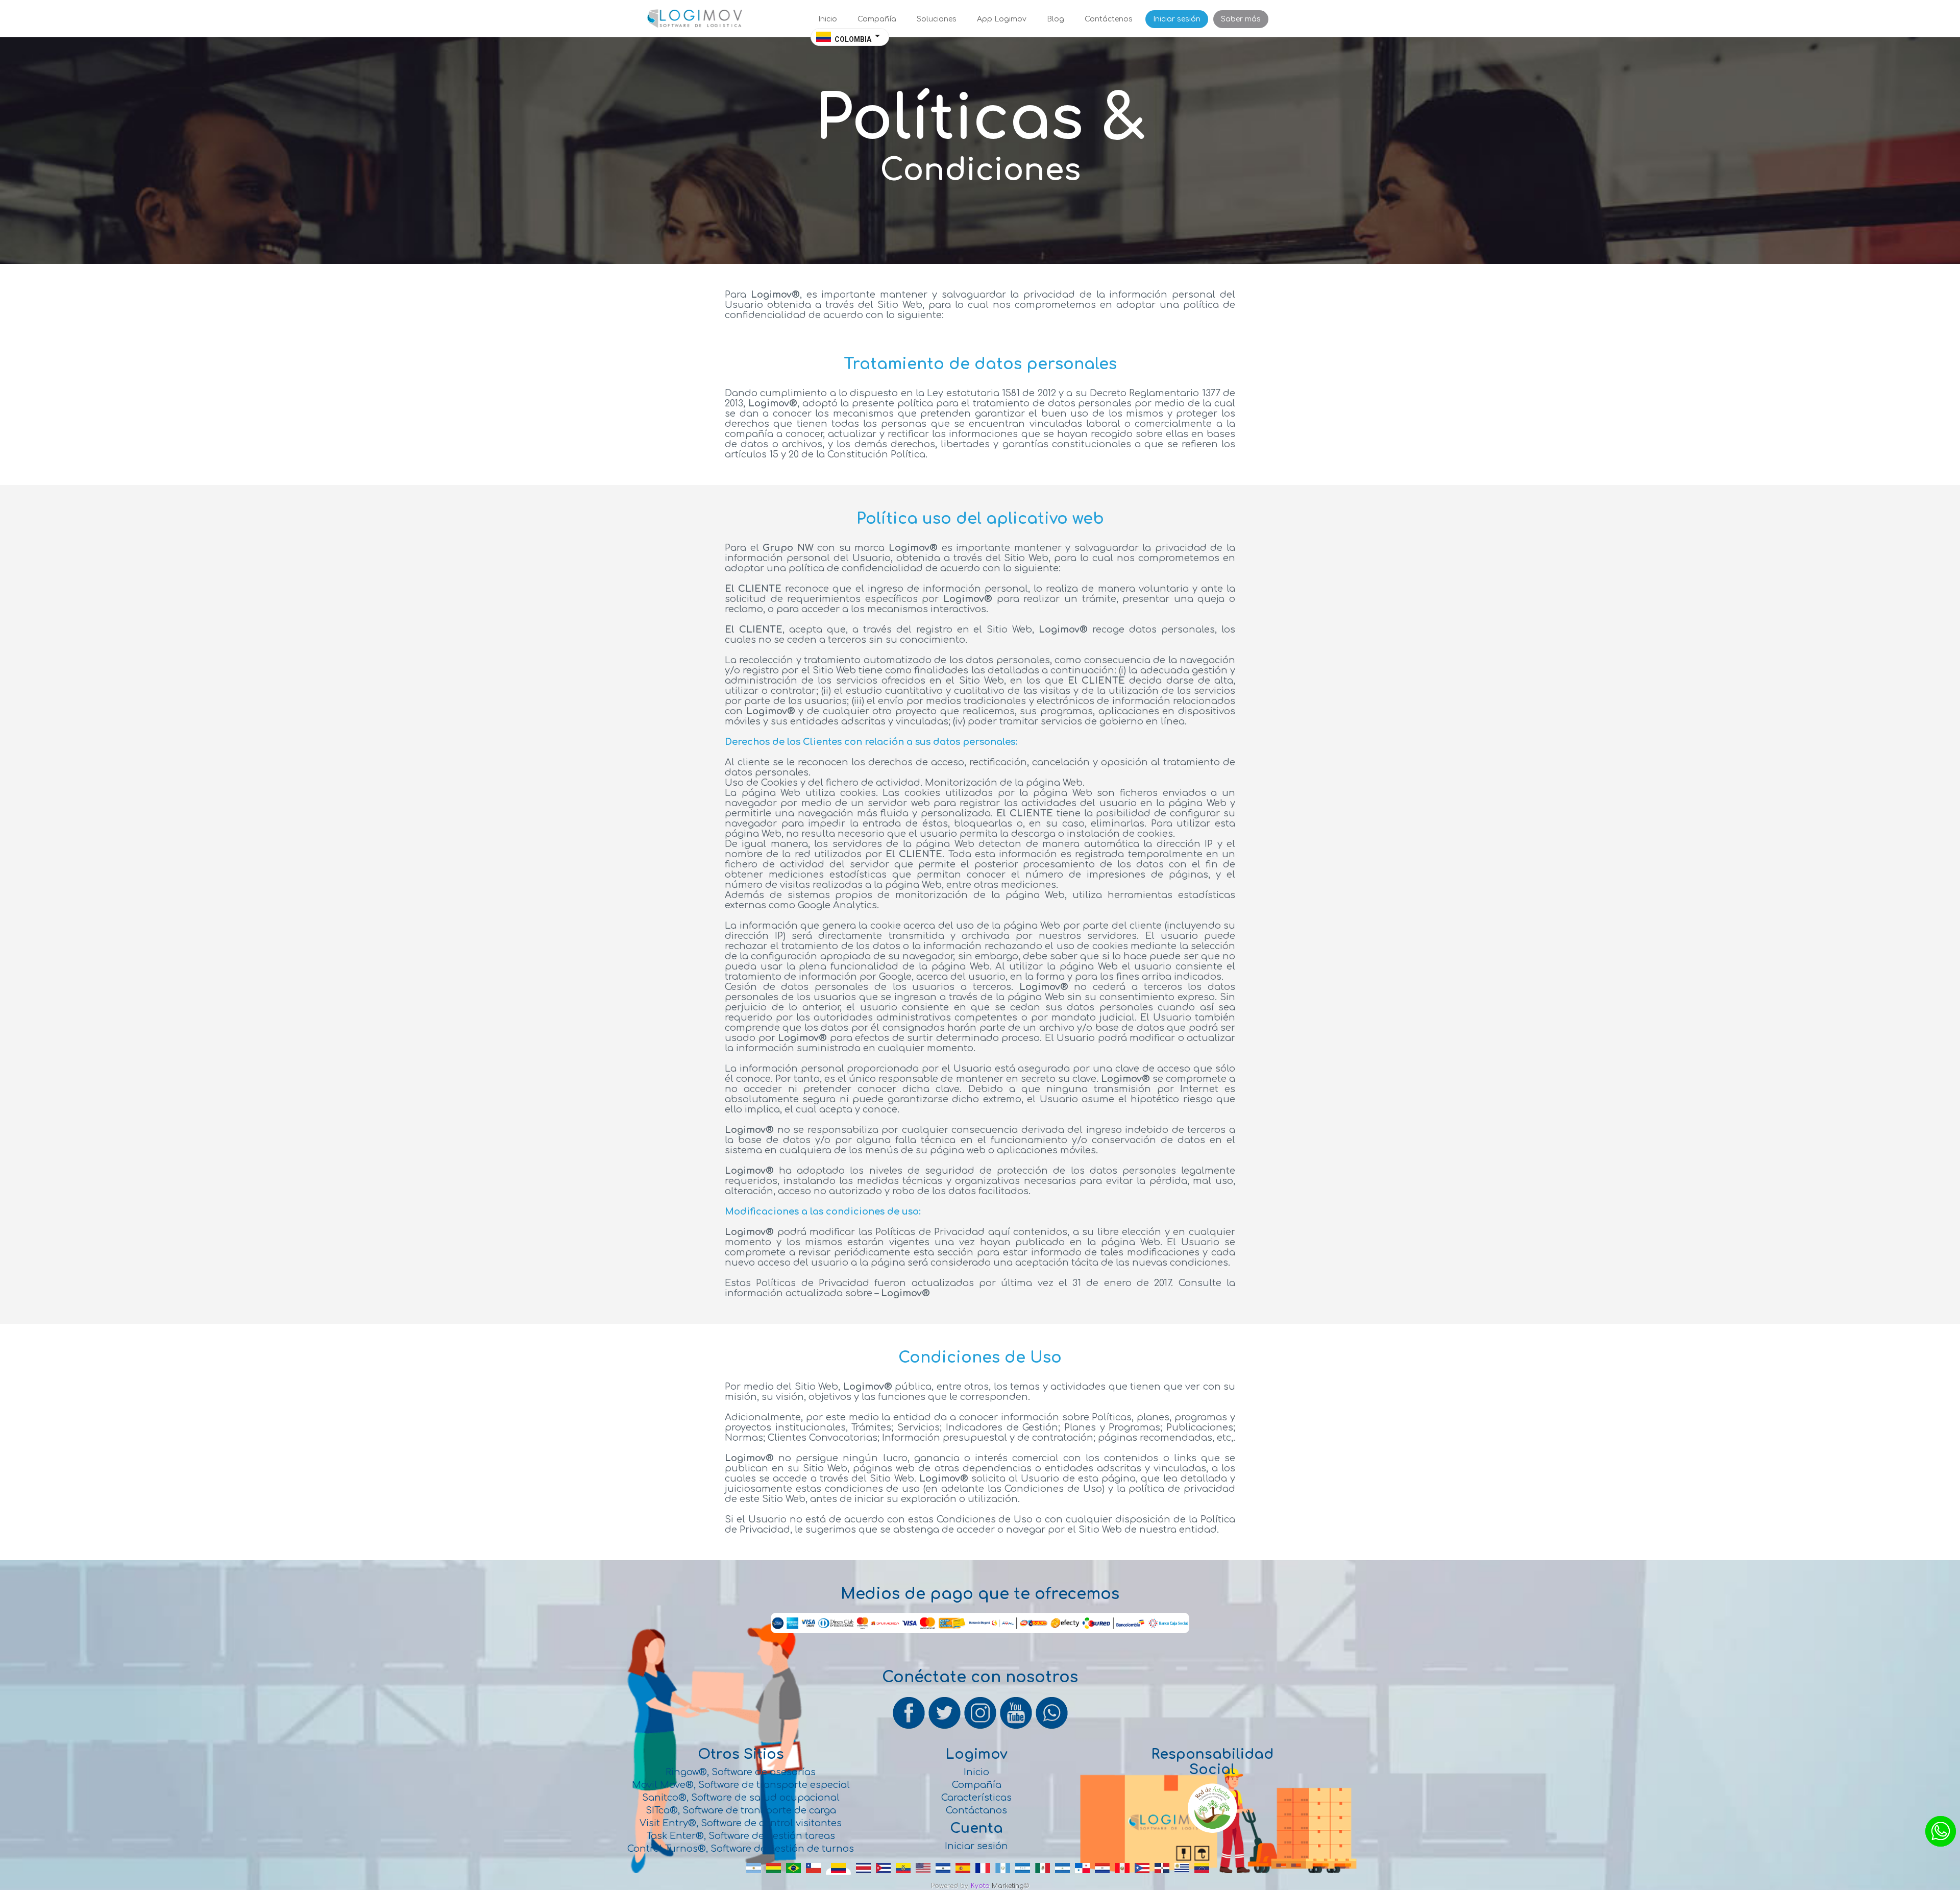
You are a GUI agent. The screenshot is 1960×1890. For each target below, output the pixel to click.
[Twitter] (945, 1728)
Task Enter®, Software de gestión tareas (741, 1836)
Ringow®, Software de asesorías (741, 1772)
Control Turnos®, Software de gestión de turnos (741, 1849)
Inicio (976, 1772)
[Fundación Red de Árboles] (1212, 1831)
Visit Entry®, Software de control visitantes (741, 1823)
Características (976, 1798)
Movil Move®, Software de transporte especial (741, 1785)
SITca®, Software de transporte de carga (741, 1810)
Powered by (950, 1886)
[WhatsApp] (1051, 1728)
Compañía (977, 1785)
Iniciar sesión (976, 1846)
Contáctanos (976, 1810)
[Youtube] (1017, 1728)
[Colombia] (838, 1873)
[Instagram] (981, 1728)
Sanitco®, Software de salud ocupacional (741, 1798)
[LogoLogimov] (694, 26)
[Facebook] (910, 1728)
